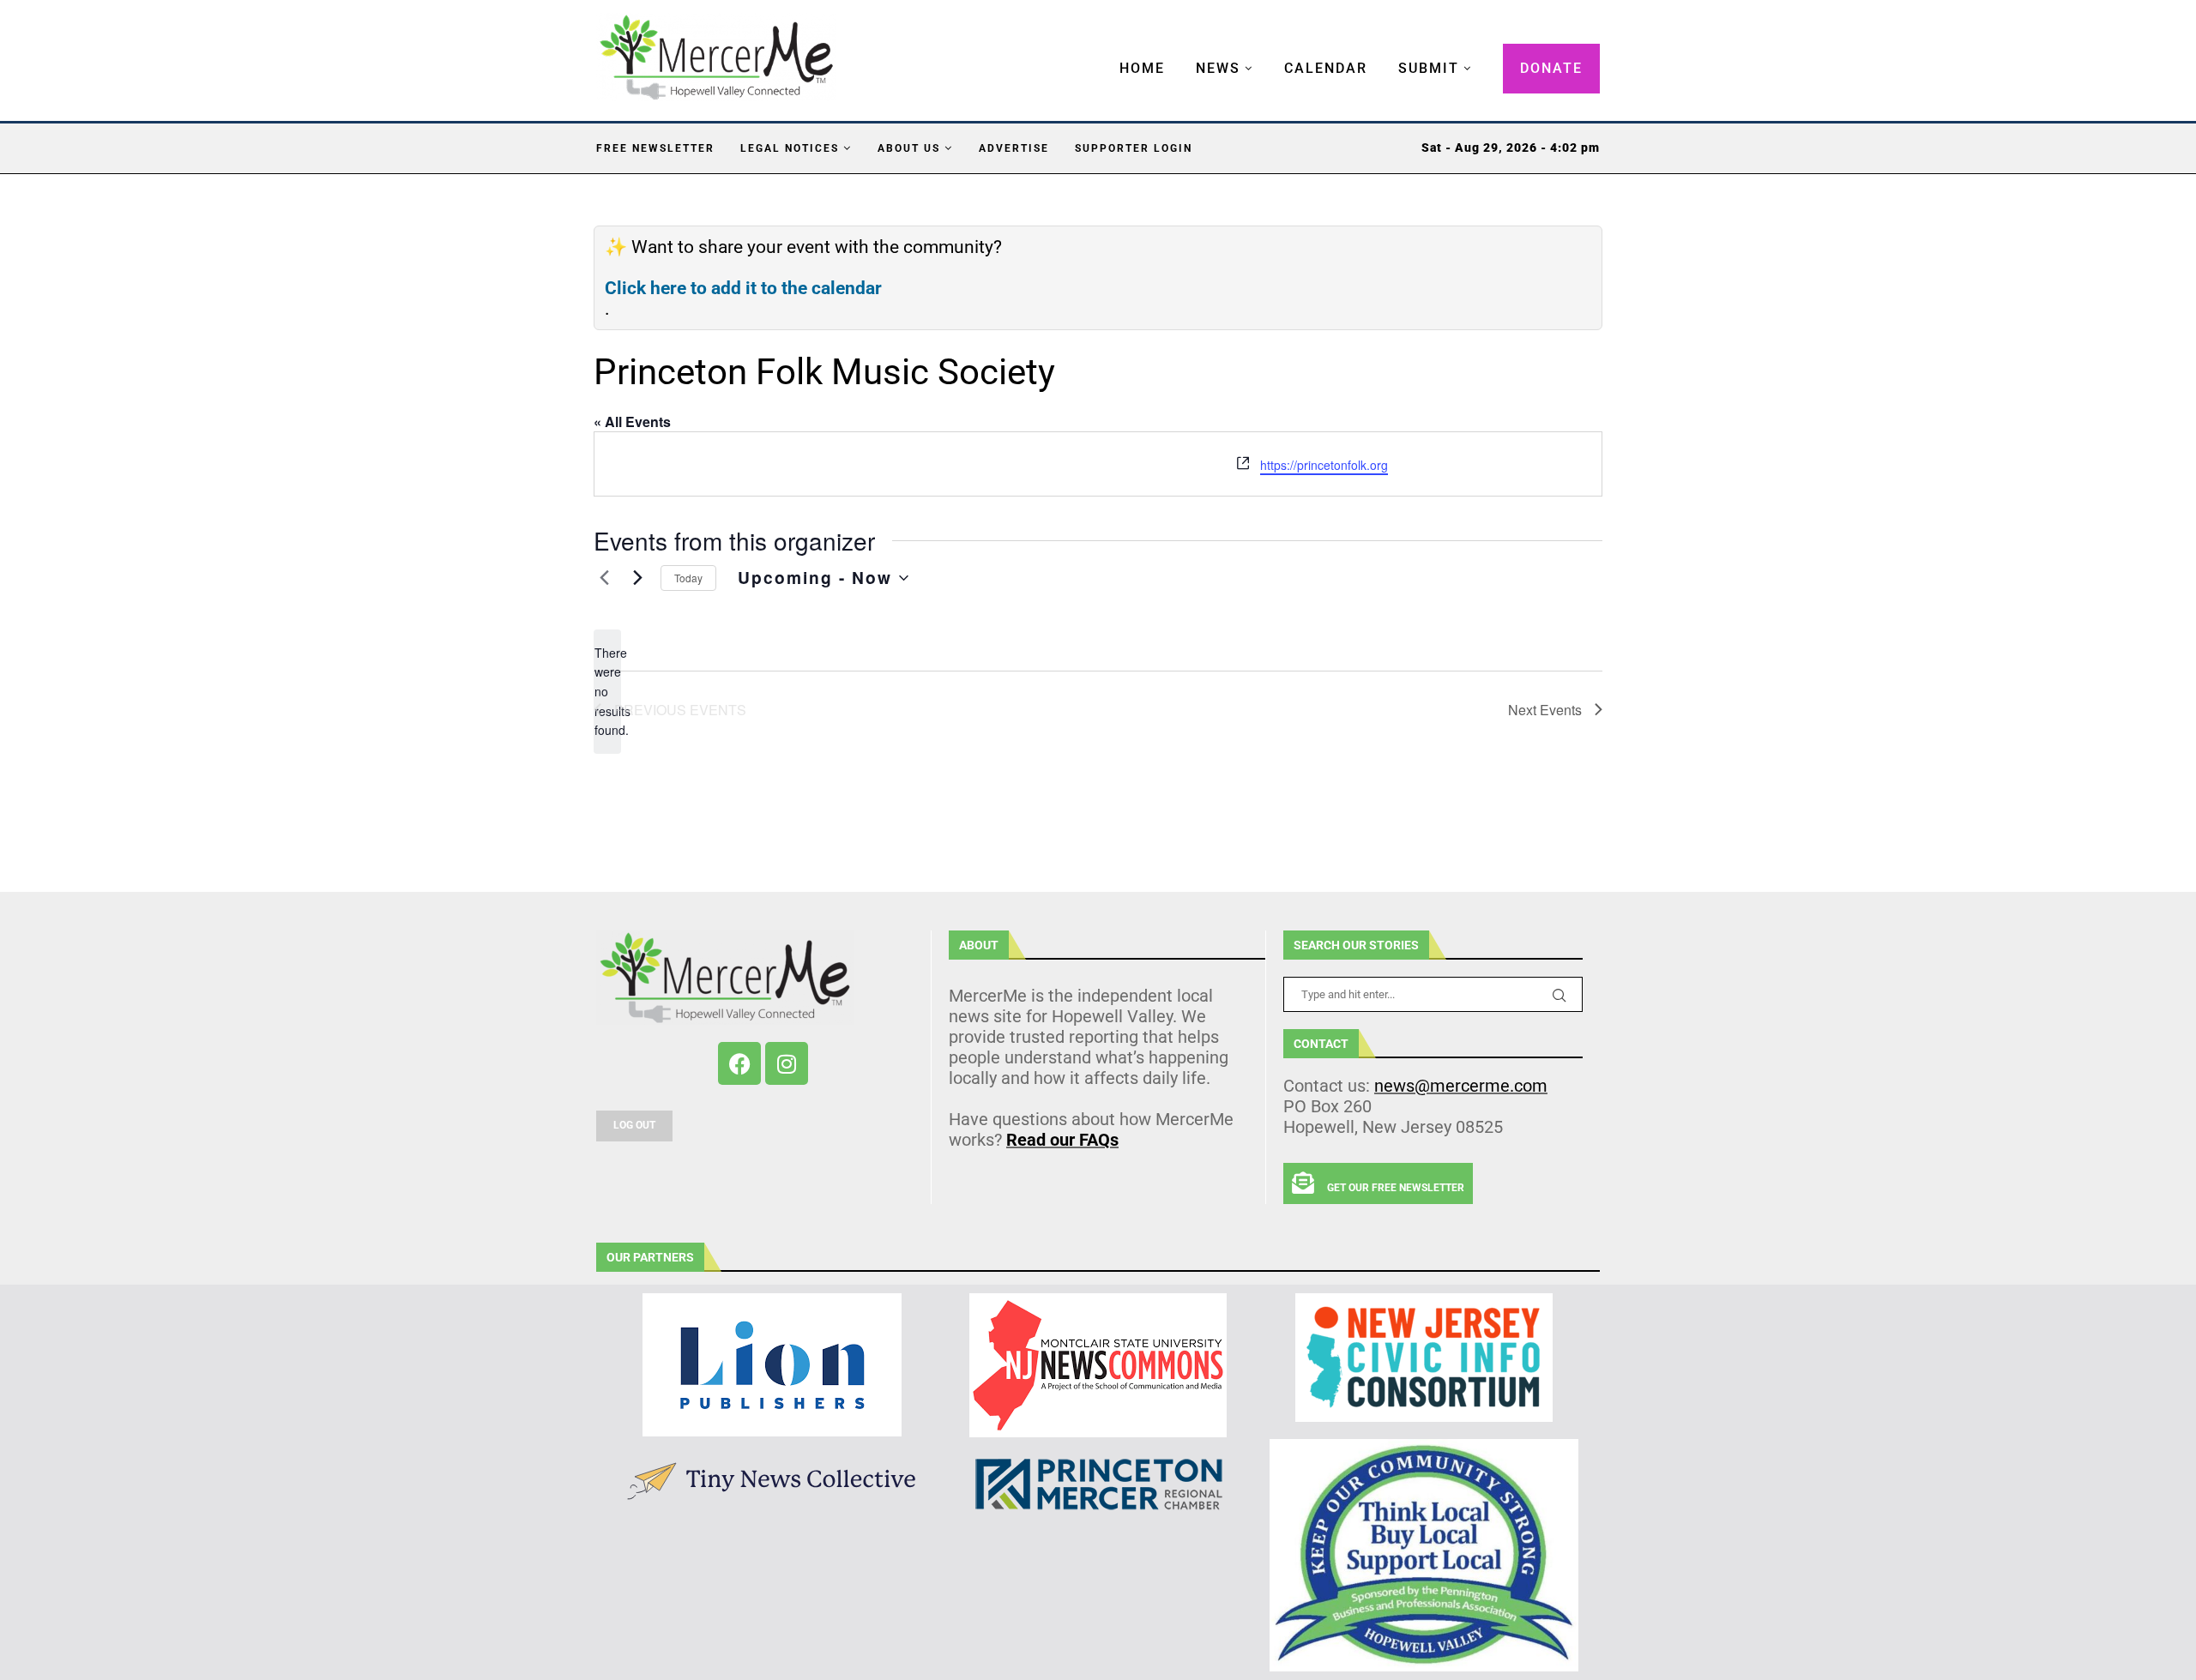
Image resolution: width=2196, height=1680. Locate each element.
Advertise (1014, 148)
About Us (909, 148)
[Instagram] (787, 1063)
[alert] (607, 692)
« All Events (632, 422)
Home (1142, 68)
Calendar (1326, 68)
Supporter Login (1134, 148)
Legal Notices (790, 148)
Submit (1429, 68)
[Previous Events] (604, 578)
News (1218, 68)
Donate (1551, 68)
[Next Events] (637, 578)
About (979, 945)
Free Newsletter (655, 148)
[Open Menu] (1101, 51)
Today (688, 578)
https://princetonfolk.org (1324, 465)
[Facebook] (739, 1063)
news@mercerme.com (1461, 1086)
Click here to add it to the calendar (743, 288)
